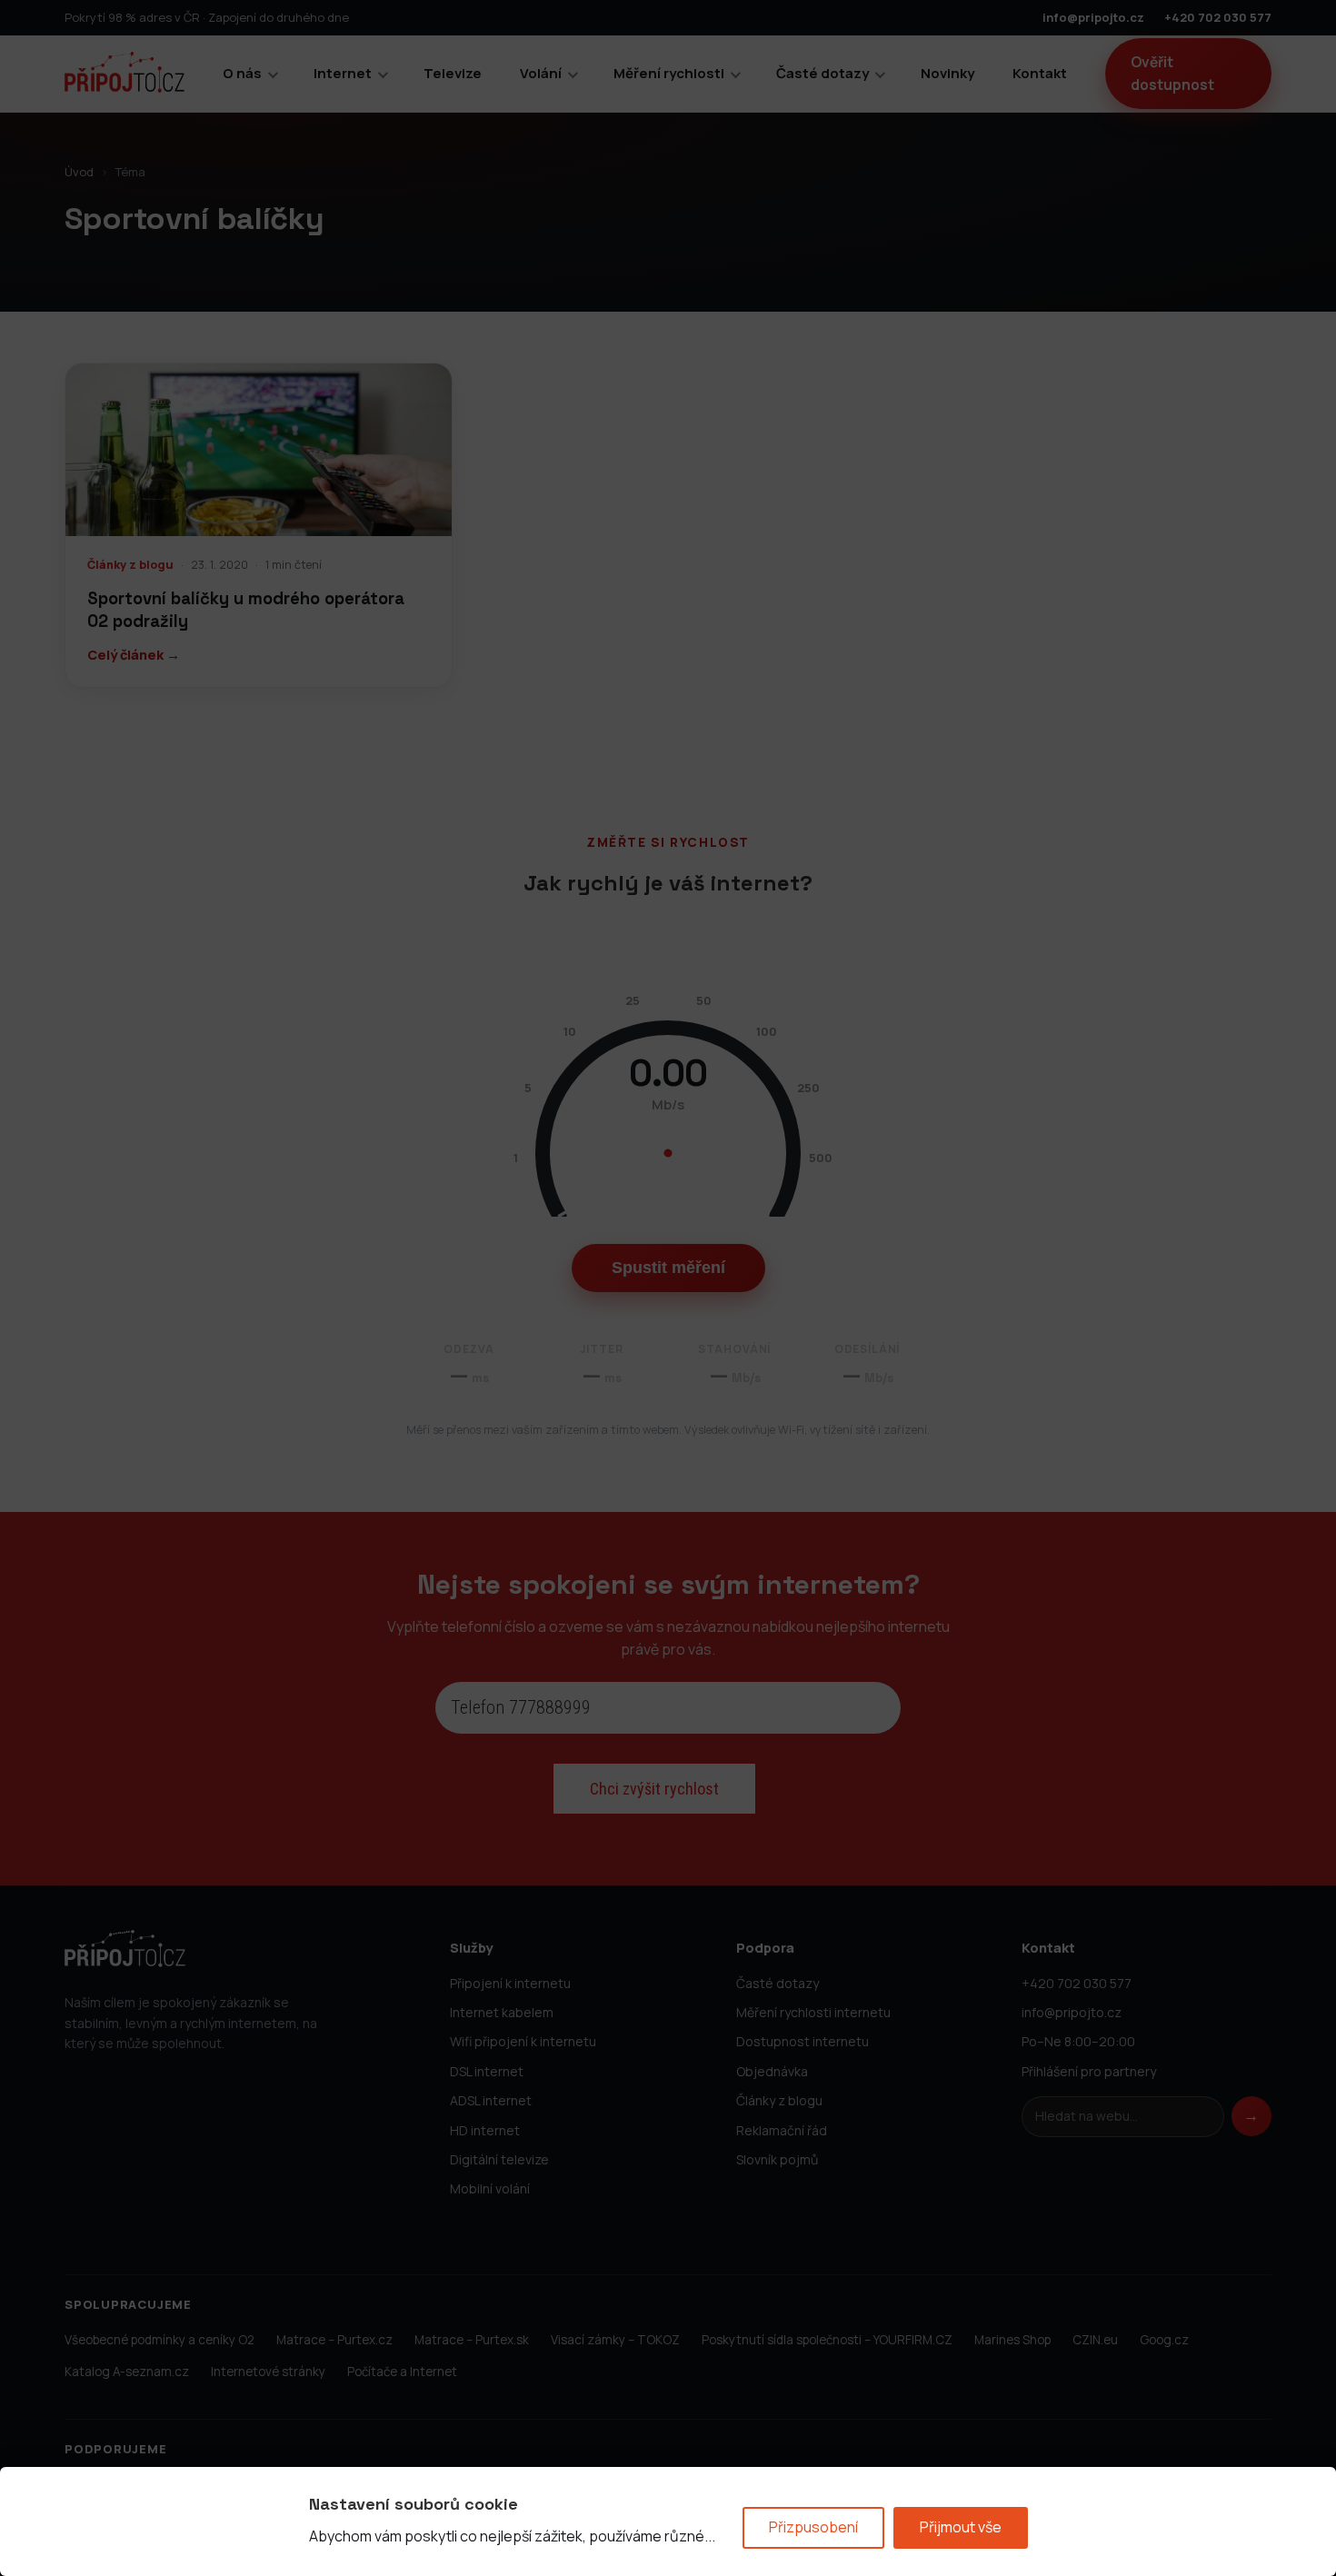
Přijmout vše (961, 2527)
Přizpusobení (813, 2527)
